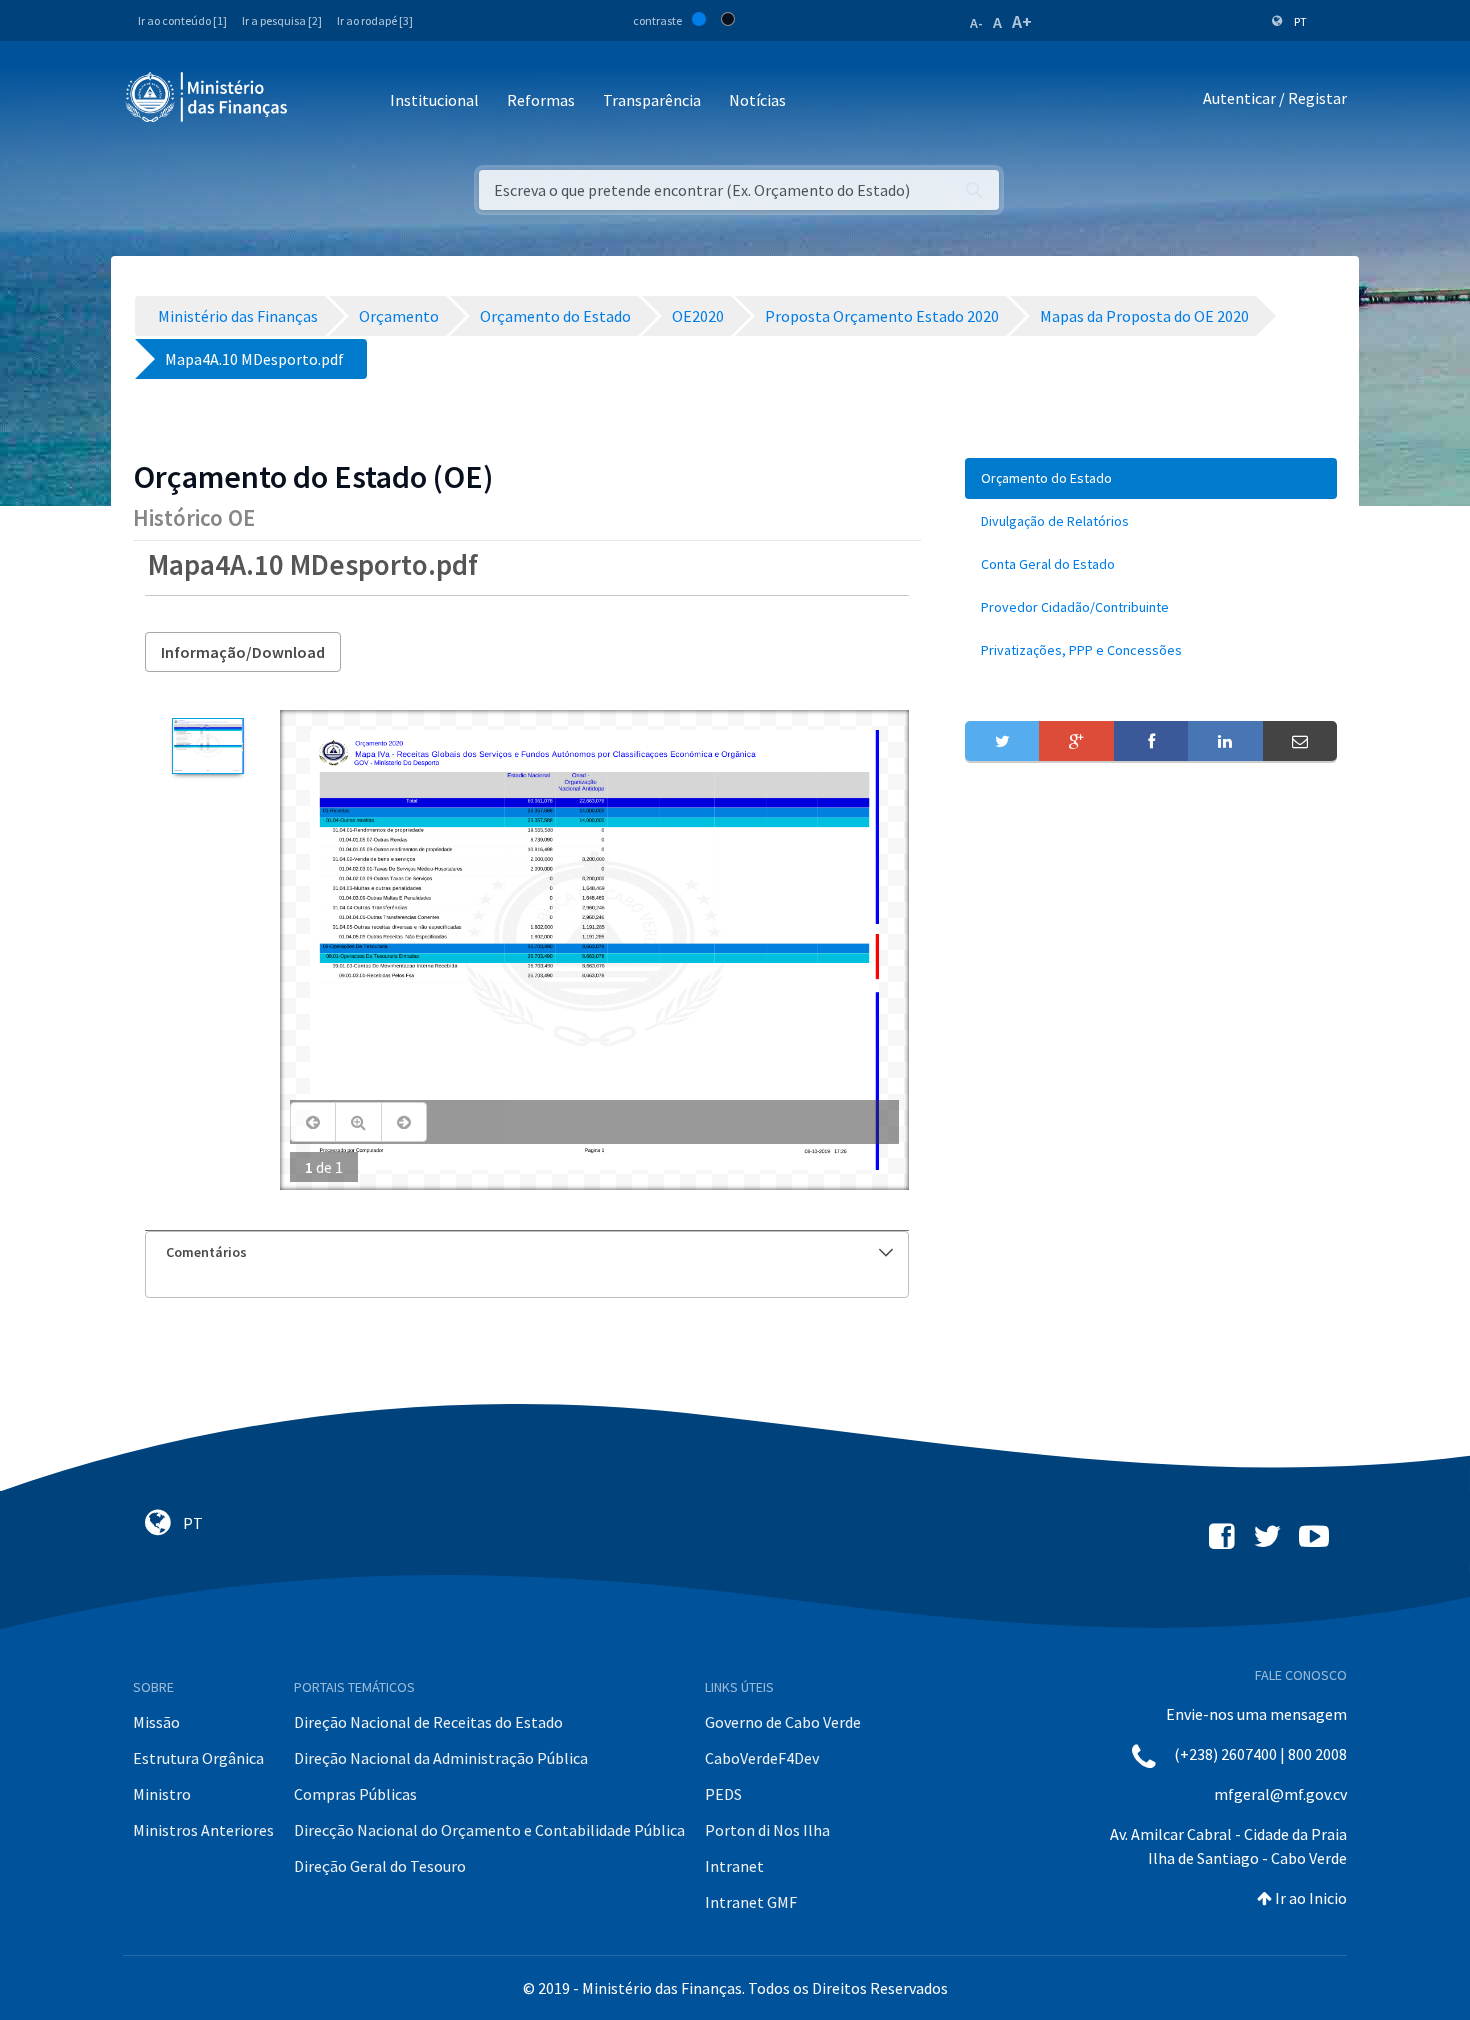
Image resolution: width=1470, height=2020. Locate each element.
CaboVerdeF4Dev (762, 1758)
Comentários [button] (206, 1252)
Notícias (757, 100)
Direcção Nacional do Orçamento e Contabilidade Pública (489, 1830)
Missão (156, 1722)
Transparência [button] (652, 100)
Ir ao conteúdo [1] (182, 20)
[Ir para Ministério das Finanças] (208, 97)
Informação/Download (243, 652)
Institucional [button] (434, 100)
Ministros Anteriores (203, 1830)
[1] (207, 746)
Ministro (162, 1794)
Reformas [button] (541, 100)
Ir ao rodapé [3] (375, 20)
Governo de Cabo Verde (783, 1722)
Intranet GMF (751, 1902)
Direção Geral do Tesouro (380, 1866)
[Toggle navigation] (319, 101)
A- (976, 23)
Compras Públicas (355, 1794)
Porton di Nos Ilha (767, 1830)
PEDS (723, 1794)
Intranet (734, 1866)
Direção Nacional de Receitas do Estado (428, 1722)
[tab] (527, 1252)
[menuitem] (1151, 478)
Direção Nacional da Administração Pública (441, 1758)
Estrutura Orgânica (198, 1758)
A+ (1022, 21)
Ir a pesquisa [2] (282, 20)
